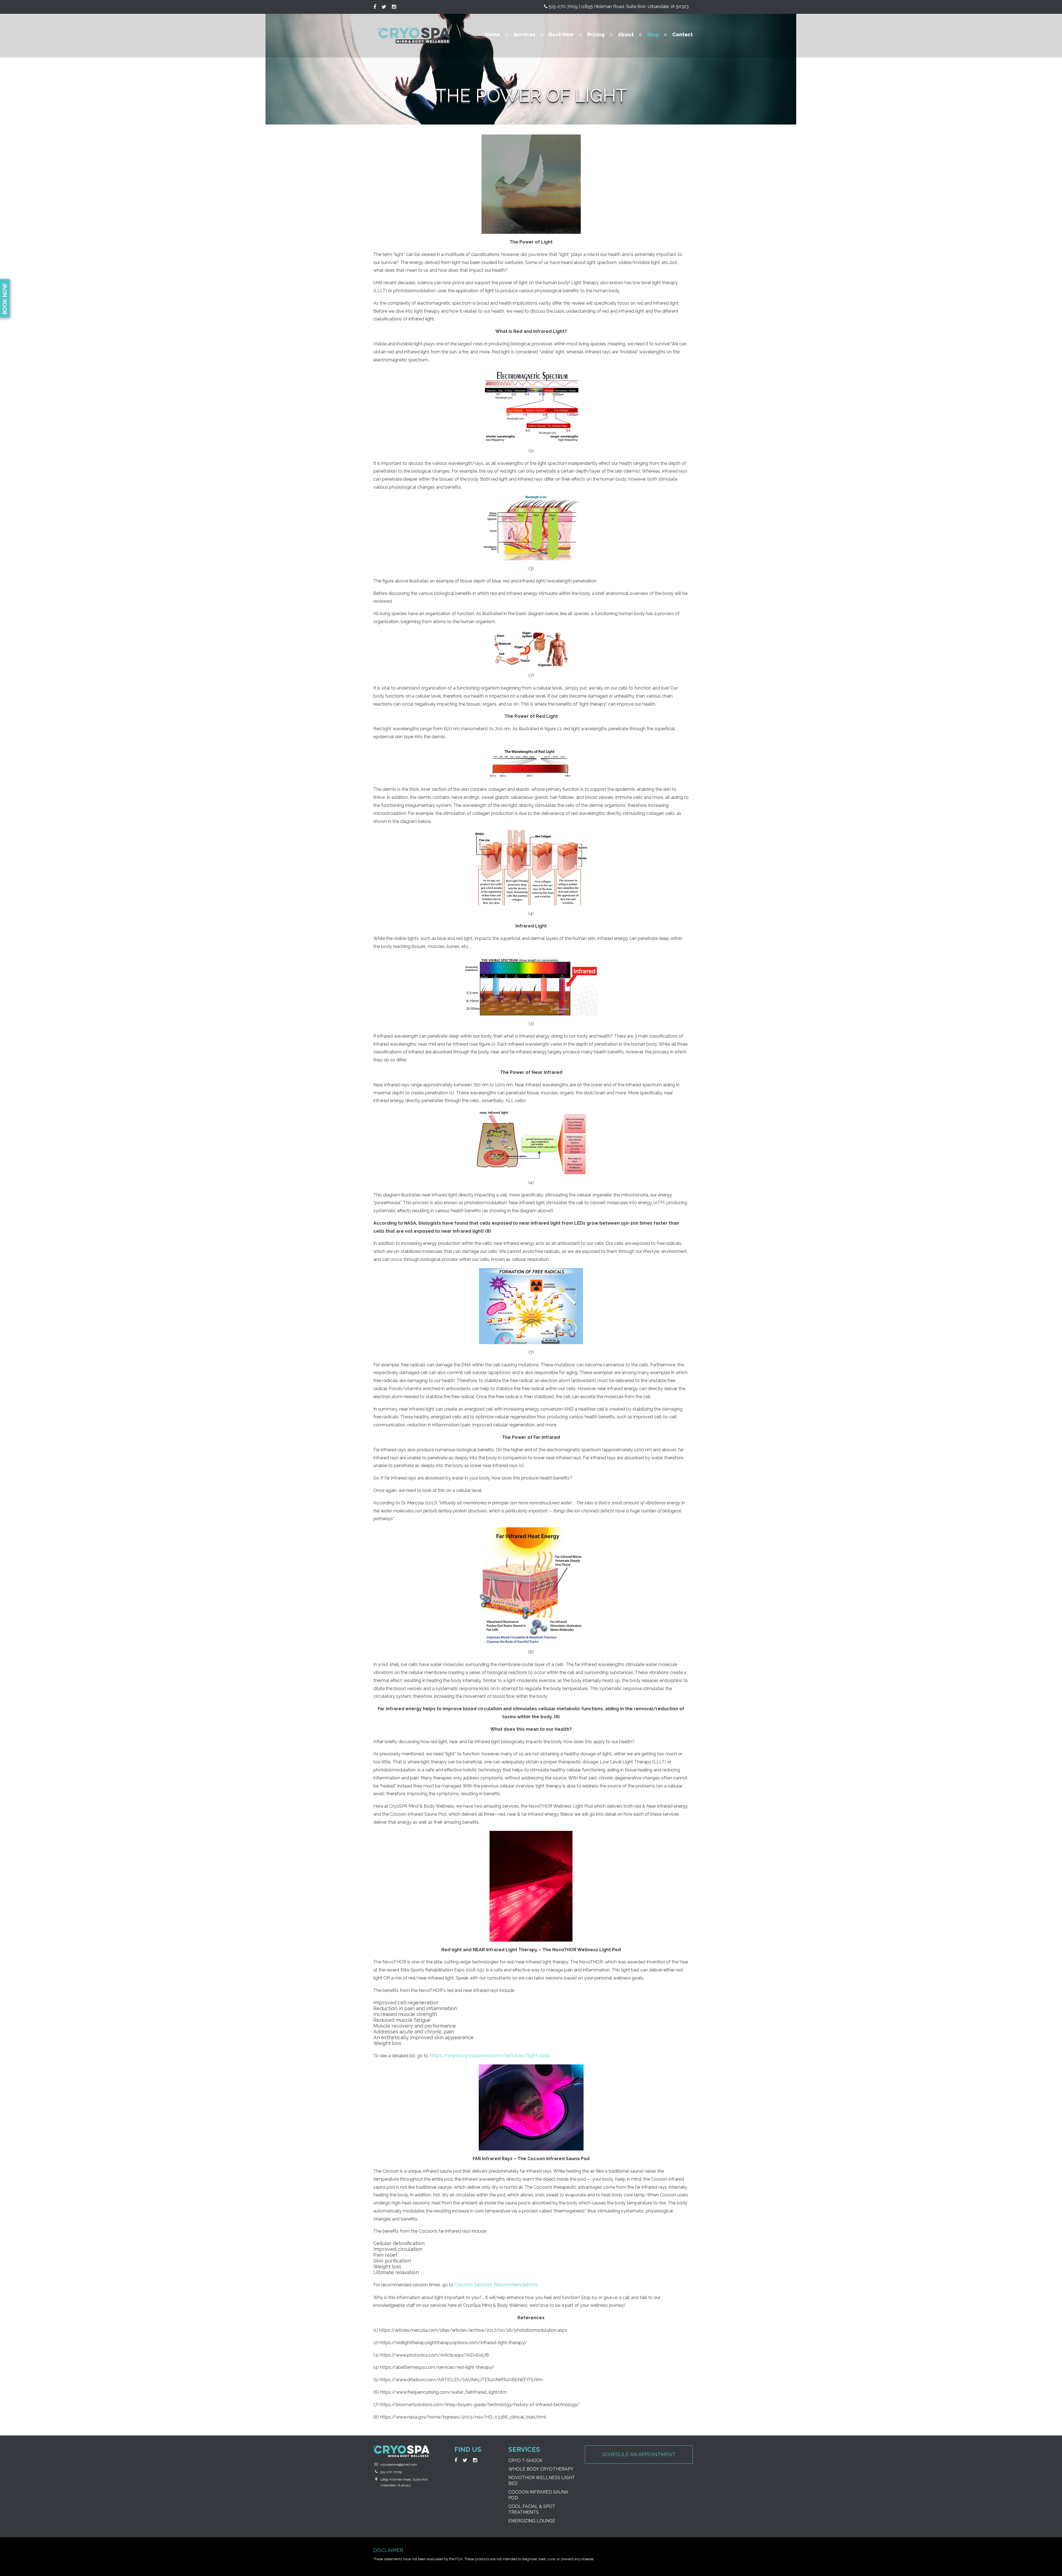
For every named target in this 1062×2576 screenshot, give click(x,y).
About (626, 34)
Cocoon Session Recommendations (496, 2285)
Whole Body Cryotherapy (541, 2469)
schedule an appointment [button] (639, 2454)
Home (493, 34)
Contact (683, 34)
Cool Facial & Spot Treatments (532, 2509)
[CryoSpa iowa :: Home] (414, 36)
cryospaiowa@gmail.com (399, 2464)
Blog (653, 34)
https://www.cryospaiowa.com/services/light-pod (489, 2055)
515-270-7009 (391, 2472)
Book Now (561, 34)
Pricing (596, 34)
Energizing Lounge (532, 2521)
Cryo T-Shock (525, 2460)
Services (524, 34)
